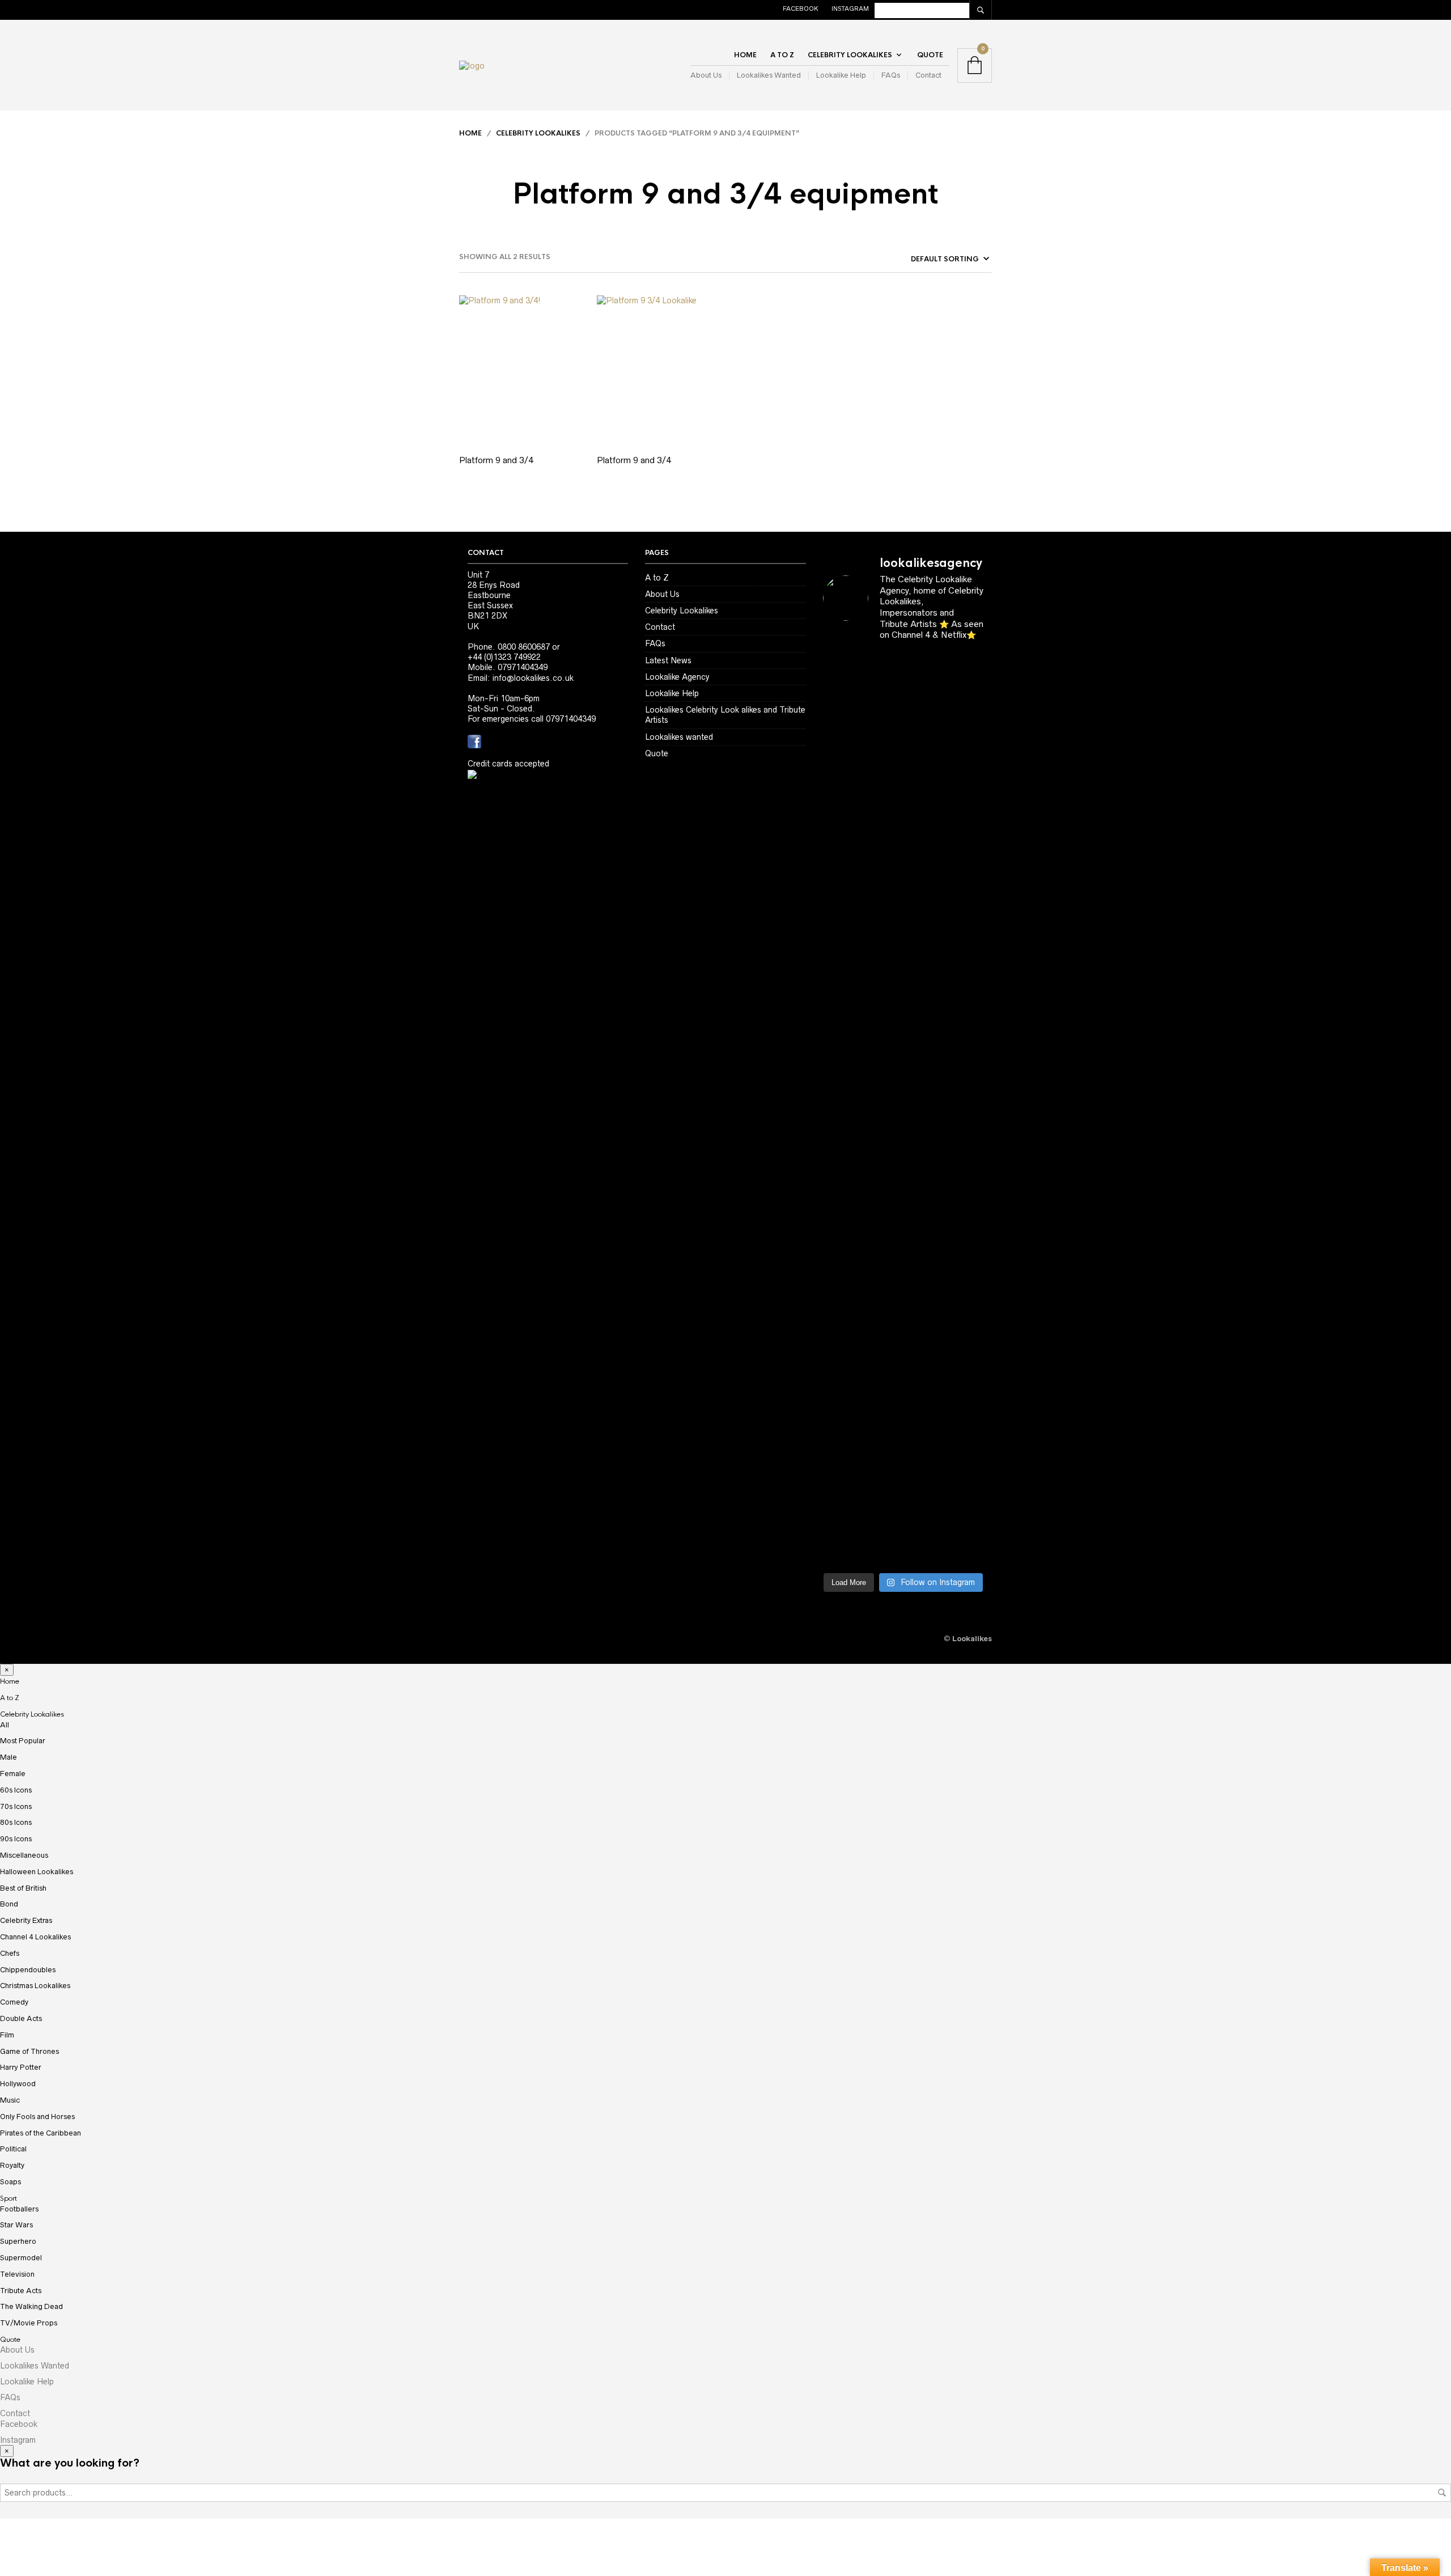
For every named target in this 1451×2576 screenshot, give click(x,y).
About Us (706, 75)
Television (17, 2274)
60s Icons (16, 1790)
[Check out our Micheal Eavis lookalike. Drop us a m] (841, 1300)
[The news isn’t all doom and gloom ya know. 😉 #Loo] (924, 871)
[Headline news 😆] (966, 830)
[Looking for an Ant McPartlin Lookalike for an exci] (841, 732)
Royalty (12, 2165)
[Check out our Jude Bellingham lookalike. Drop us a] (841, 1104)
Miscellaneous (24, 1855)
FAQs (891, 75)
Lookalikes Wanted (769, 75)
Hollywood (18, 2084)
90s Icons (16, 1839)
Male (9, 1757)
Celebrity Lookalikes (850, 55)
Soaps (10, 2182)
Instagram (850, 9)
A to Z (782, 55)
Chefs (10, 1953)
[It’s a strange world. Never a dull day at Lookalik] (966, 1445)
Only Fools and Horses (37, 2117)
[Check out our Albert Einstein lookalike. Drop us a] (882, 907)
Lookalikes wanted (679, 737)
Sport (9, 2198)
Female (13, 1774)
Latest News (668, 660)
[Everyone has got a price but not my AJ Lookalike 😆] (841, 1440)
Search (1442, 2493)
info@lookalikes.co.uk (533, 678)
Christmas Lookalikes (35, 1986)
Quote (930, 55)
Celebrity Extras (26, 1920)
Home (745, 55)
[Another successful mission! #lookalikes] (882, 1243)
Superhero (18, 2241)
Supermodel (21, 2258)
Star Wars (16, 2225)
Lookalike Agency (677, 677)
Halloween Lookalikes (37, 1872)
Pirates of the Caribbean (41, 2133)
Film (7, 2035)
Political (13, 2149)
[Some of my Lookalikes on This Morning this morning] (924, 1243)
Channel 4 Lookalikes (35, 1937)
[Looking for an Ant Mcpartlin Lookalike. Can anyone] (882, 696)
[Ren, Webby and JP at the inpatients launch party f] (841, 861)
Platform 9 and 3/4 (496, 460)
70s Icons (16, 1806)
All (5, 1725)
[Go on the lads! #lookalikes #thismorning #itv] (966, 1238)
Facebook (801, 9)
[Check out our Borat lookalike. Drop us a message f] (924, 1481)
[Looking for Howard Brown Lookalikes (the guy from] (966, 1067)
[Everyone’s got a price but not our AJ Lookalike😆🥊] (882, 1435)
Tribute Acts (21, 2291)
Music (10, 2100)
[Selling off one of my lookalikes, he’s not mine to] (966, 732)
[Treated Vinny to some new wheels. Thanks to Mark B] (924, 1062)
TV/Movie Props (29, 2323)
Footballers (19, 2209)
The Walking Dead (31, 2306)
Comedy (14, 2002)
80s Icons (16, 1822)
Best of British (23, 1888)
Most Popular (23, 1741)
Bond (9, 1904)
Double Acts (21, 2018)
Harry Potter (21, 2067)
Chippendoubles (28, 1970)
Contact (928, 75)
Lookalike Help (841, 75)
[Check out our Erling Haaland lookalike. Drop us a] (882, 1098)
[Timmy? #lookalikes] (924, 675)
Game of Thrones (29, 2051)
